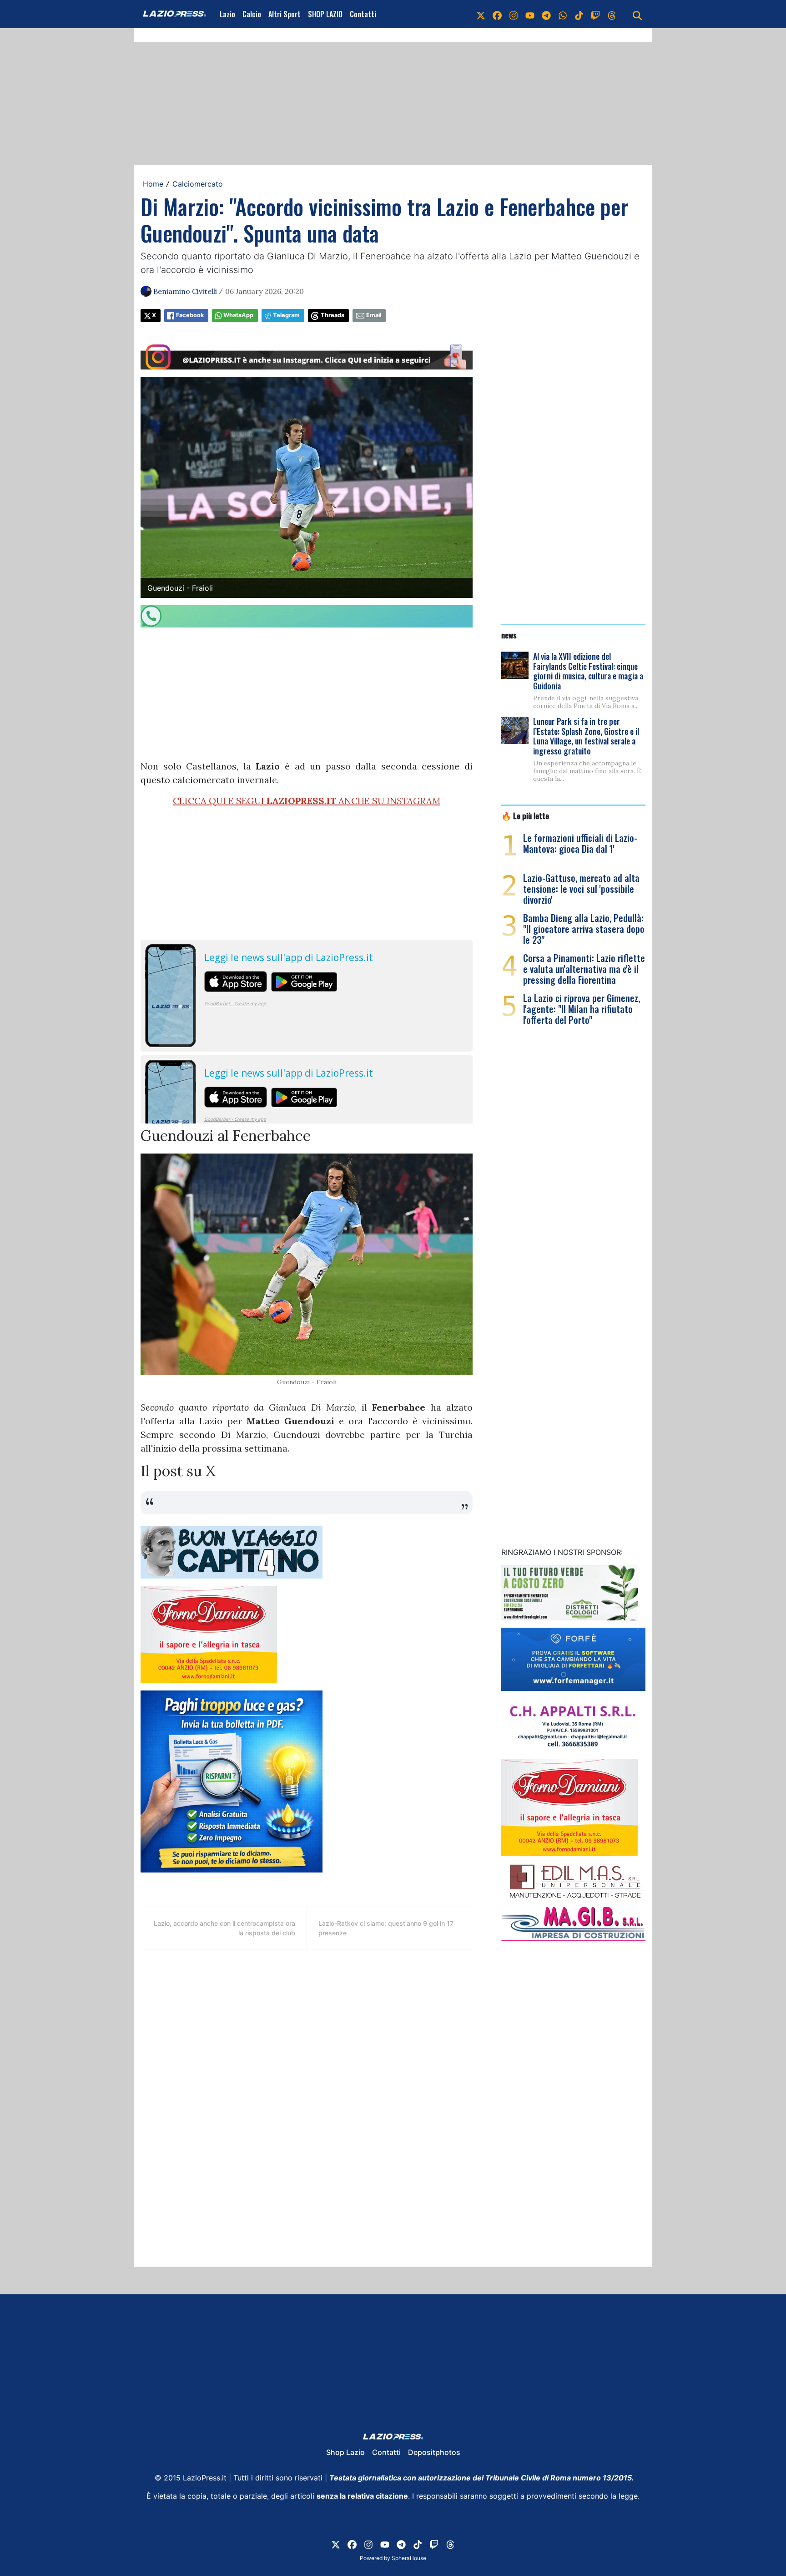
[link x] (481, 14)
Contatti (363, 14)
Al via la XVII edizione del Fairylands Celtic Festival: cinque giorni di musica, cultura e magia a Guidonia (588, 671)
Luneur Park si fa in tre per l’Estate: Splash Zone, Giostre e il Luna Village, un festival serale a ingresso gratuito (586, 736)
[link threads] (612, 14)
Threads (333, 315)
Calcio (252, 14)
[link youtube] (530, 14)
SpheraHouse (409, 2558)
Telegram (286, 315)
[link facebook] (497, 14)
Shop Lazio (345, 2452)
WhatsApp (238, 315)
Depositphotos (434, 2452)
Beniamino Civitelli (185, 291)
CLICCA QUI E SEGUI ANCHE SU (307, 801)
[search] (637, 14)
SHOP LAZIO (325, 14)
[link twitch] (595, 14)
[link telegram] (546, 14)
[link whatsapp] (563, 14)
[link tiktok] (579, 14)
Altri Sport (285, 14)
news (509, 635)
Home (153, 184)
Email (374, 315)
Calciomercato (198, 184)
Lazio (227, 14)
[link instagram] (514, 14)
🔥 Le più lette (525, 815)
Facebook (190, 315)
